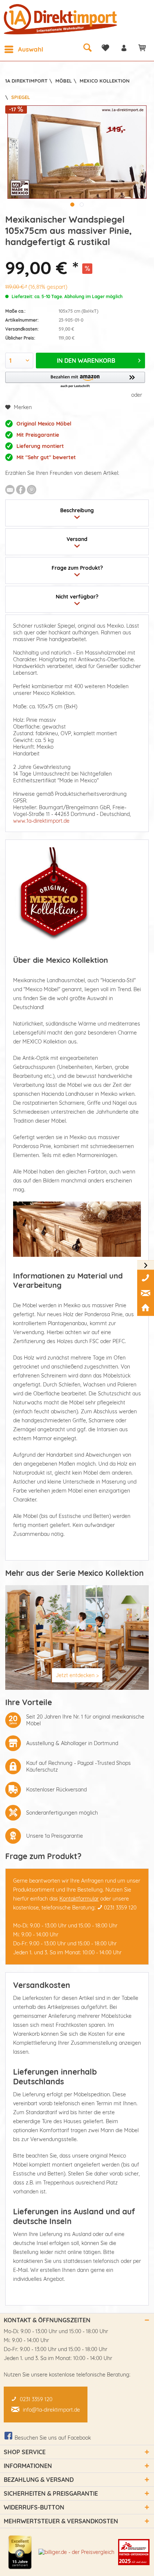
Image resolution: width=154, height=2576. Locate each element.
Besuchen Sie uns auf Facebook (53, 2438)
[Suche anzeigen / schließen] (87, 47)
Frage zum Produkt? (77, 568)
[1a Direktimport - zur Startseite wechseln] (61, 19)
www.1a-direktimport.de (41, 821)
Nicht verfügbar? (77, 597)
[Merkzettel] (105, 48)
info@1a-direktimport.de (51, 2410)
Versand (77, 539)
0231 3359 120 (120, 1908)
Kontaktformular (79, 1899)
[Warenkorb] (142, 48)
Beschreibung (77, 510)
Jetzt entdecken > (77, 1675)
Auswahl (31, 49)
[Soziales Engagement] (134, 2552)
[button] (75, 380)
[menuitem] (24, 49)
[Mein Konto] (124, 48)
